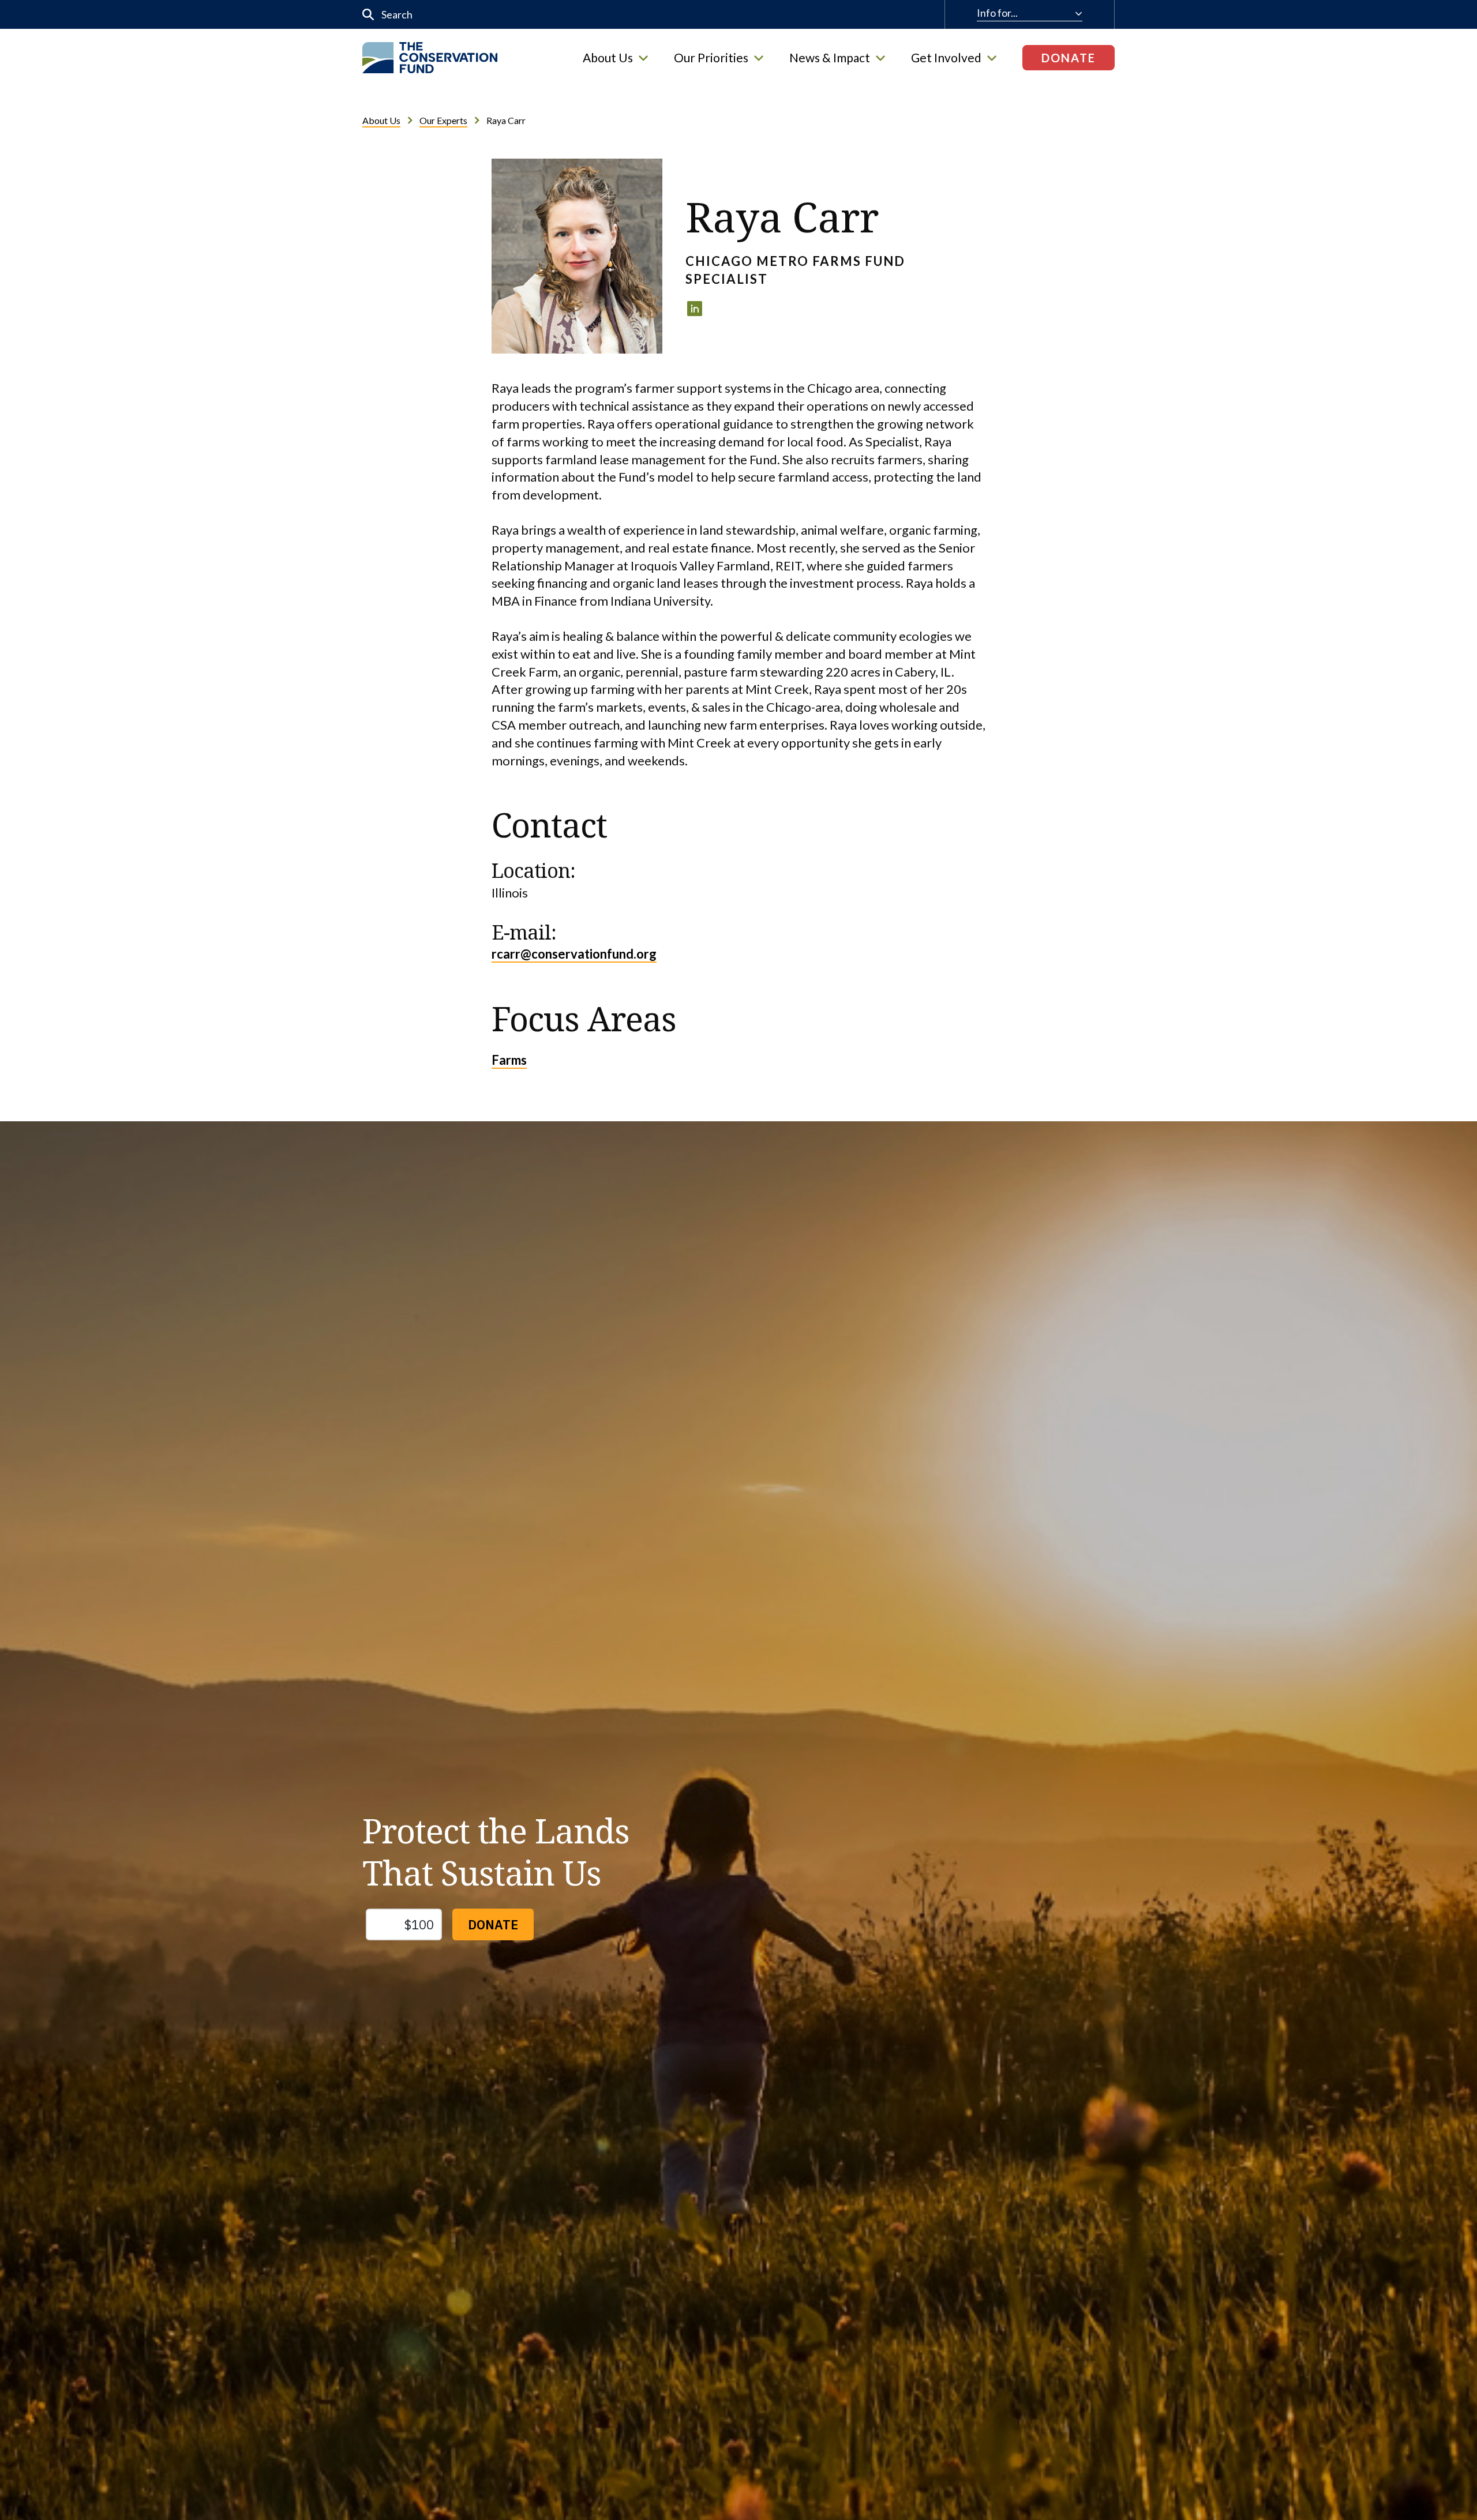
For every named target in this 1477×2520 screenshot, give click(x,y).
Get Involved (946, 58)
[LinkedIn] (695, 309)
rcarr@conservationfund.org (574, 954)
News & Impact (830, 58)
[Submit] (368, 15)
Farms (509, 1060)
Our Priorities (711, 58)
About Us (608, 58)
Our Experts (443, 120)
